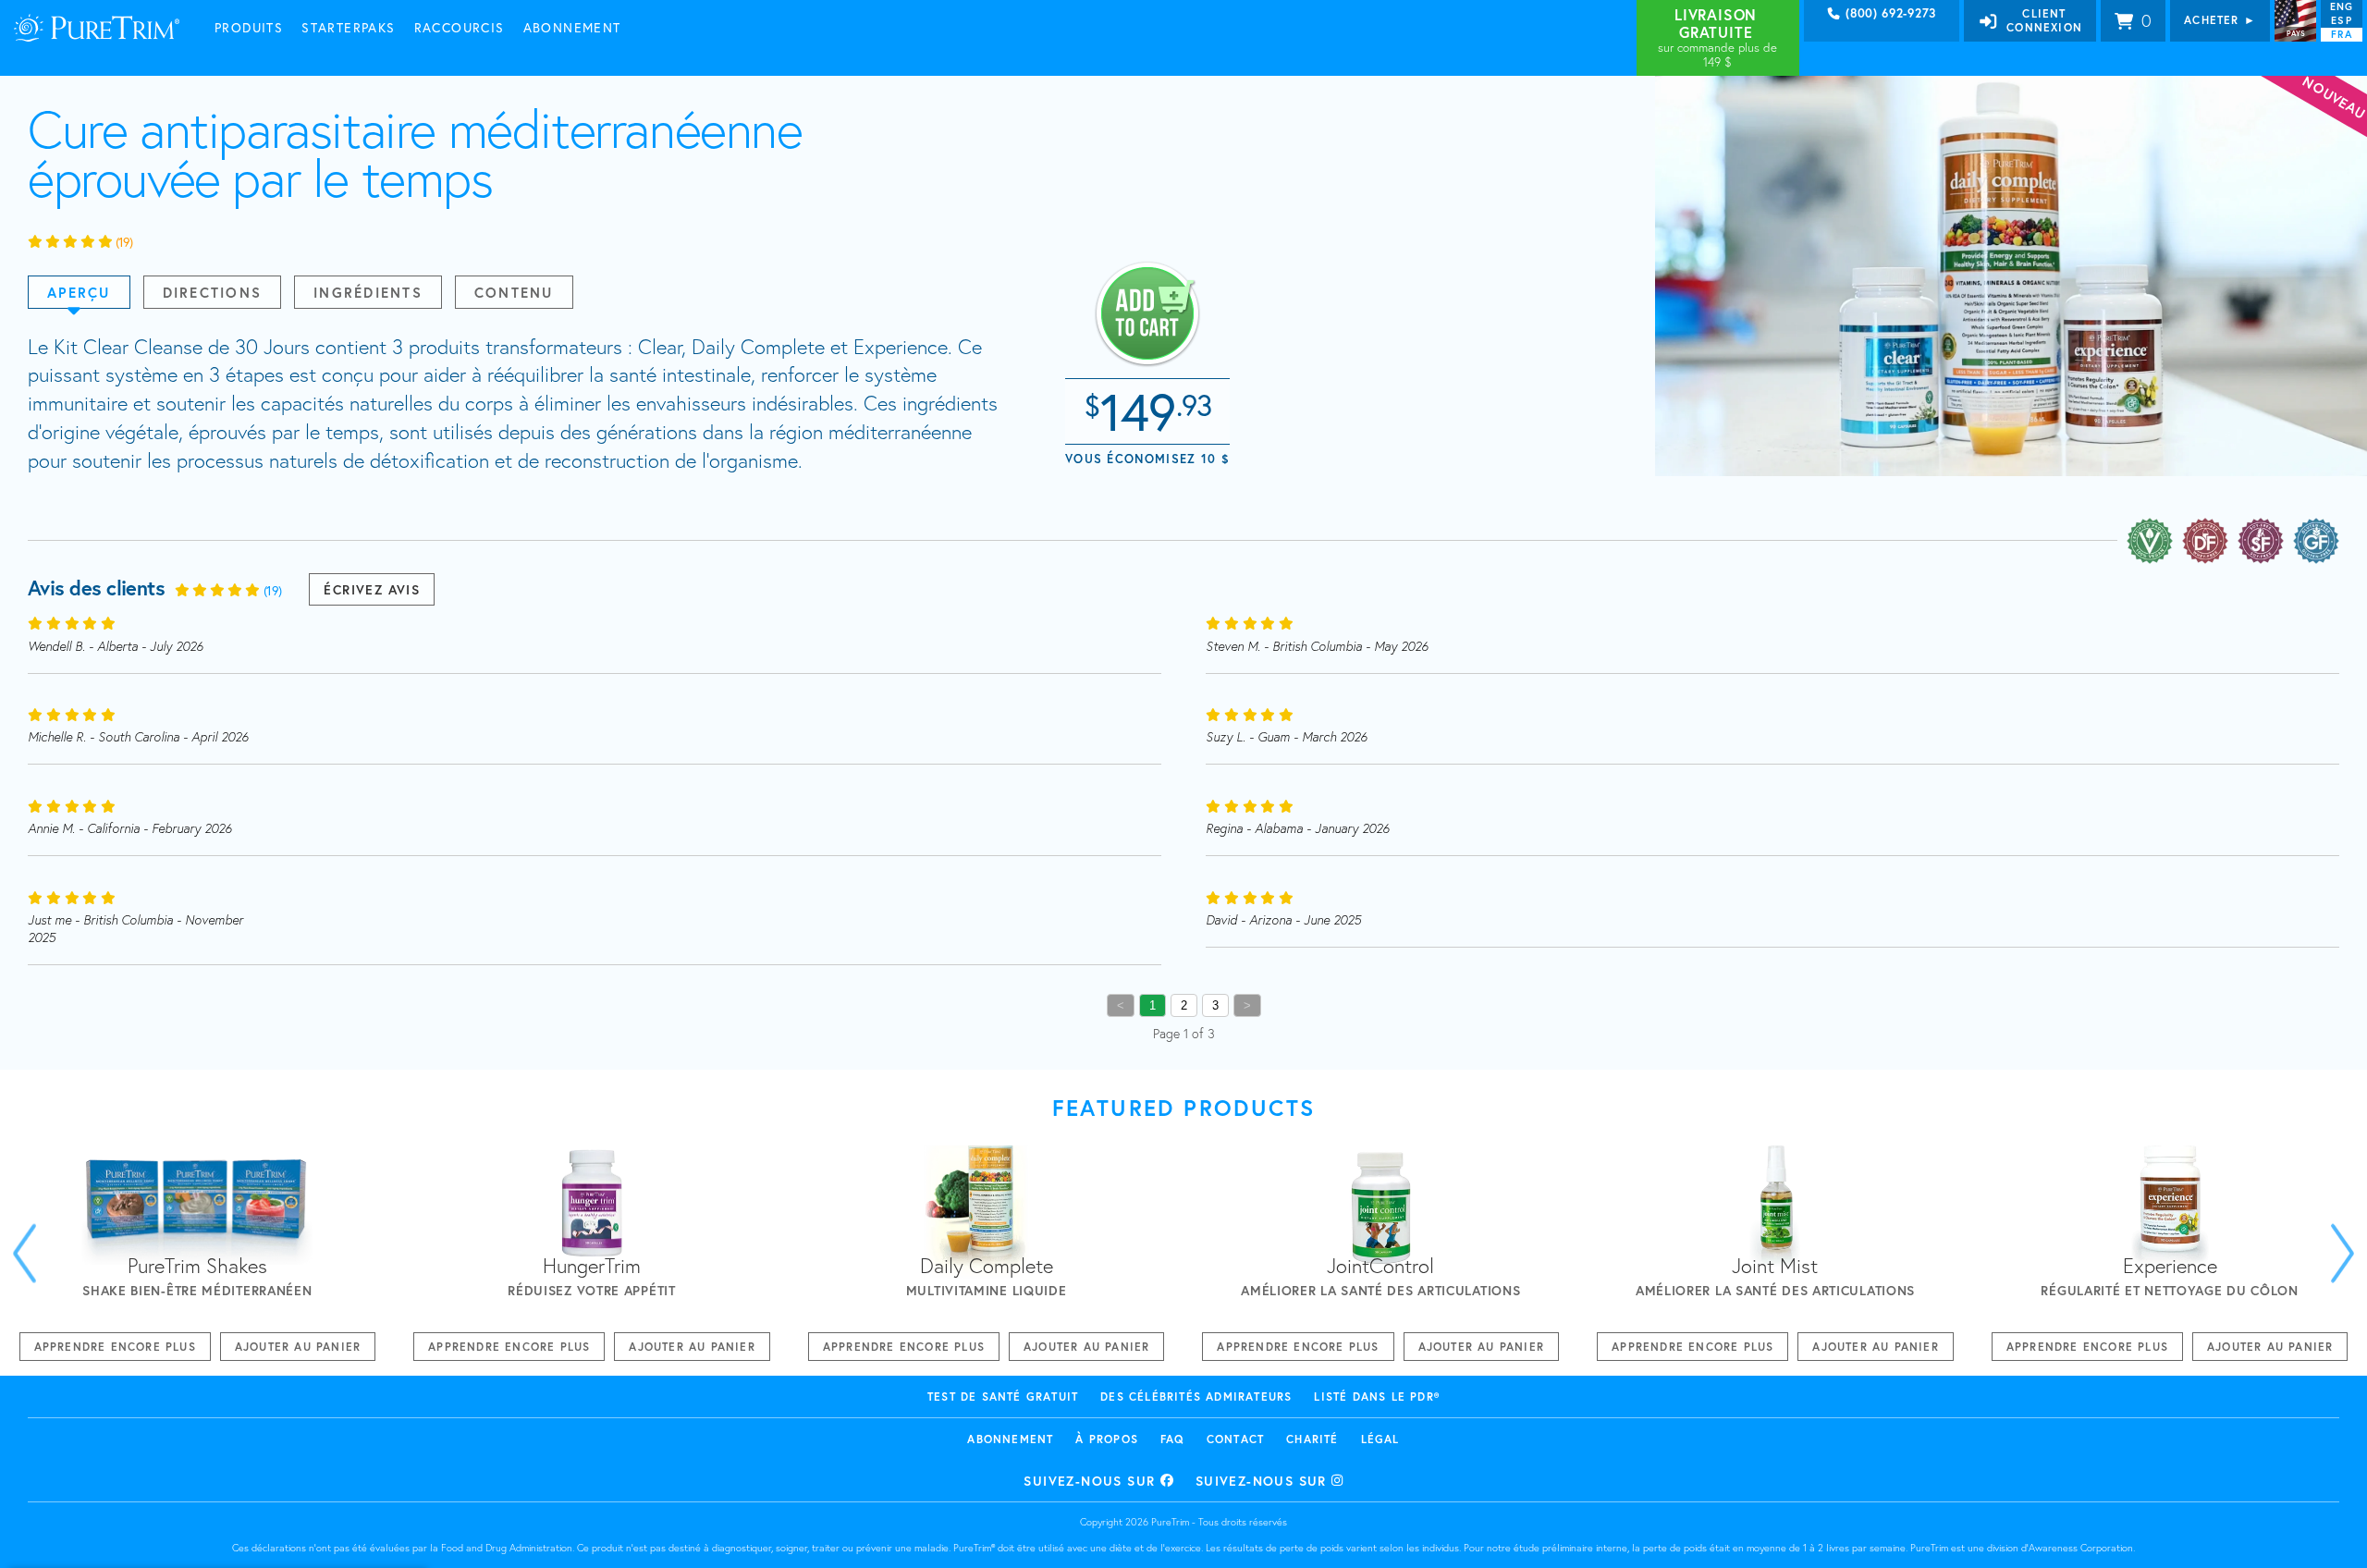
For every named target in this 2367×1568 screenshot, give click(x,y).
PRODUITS (249, 27)
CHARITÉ (1312, 1439)
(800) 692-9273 (1889, 14)
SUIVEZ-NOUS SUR (1092, 1481)
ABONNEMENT (1010, 1439)
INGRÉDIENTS (368, 292)
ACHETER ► (2220, 20)
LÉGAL (1380, 1439)
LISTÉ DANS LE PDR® (1377, 1396)
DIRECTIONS (213, 292)
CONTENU (514, 292)
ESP (2341, 20)
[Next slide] (2342, 1253)
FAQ (1172, 1439)
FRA (2341, 34)
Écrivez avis (372, 589)
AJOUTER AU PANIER (298, 1347)
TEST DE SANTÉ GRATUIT (1003, 1396)
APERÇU (79, 292)
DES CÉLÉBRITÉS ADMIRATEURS (1196, 1396)
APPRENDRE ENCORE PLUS (115, 1347)
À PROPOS (1107, 1439)
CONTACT (1235, 1439)
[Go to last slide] (25, 1253)
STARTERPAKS (348, 27)
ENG (2342, 6)
